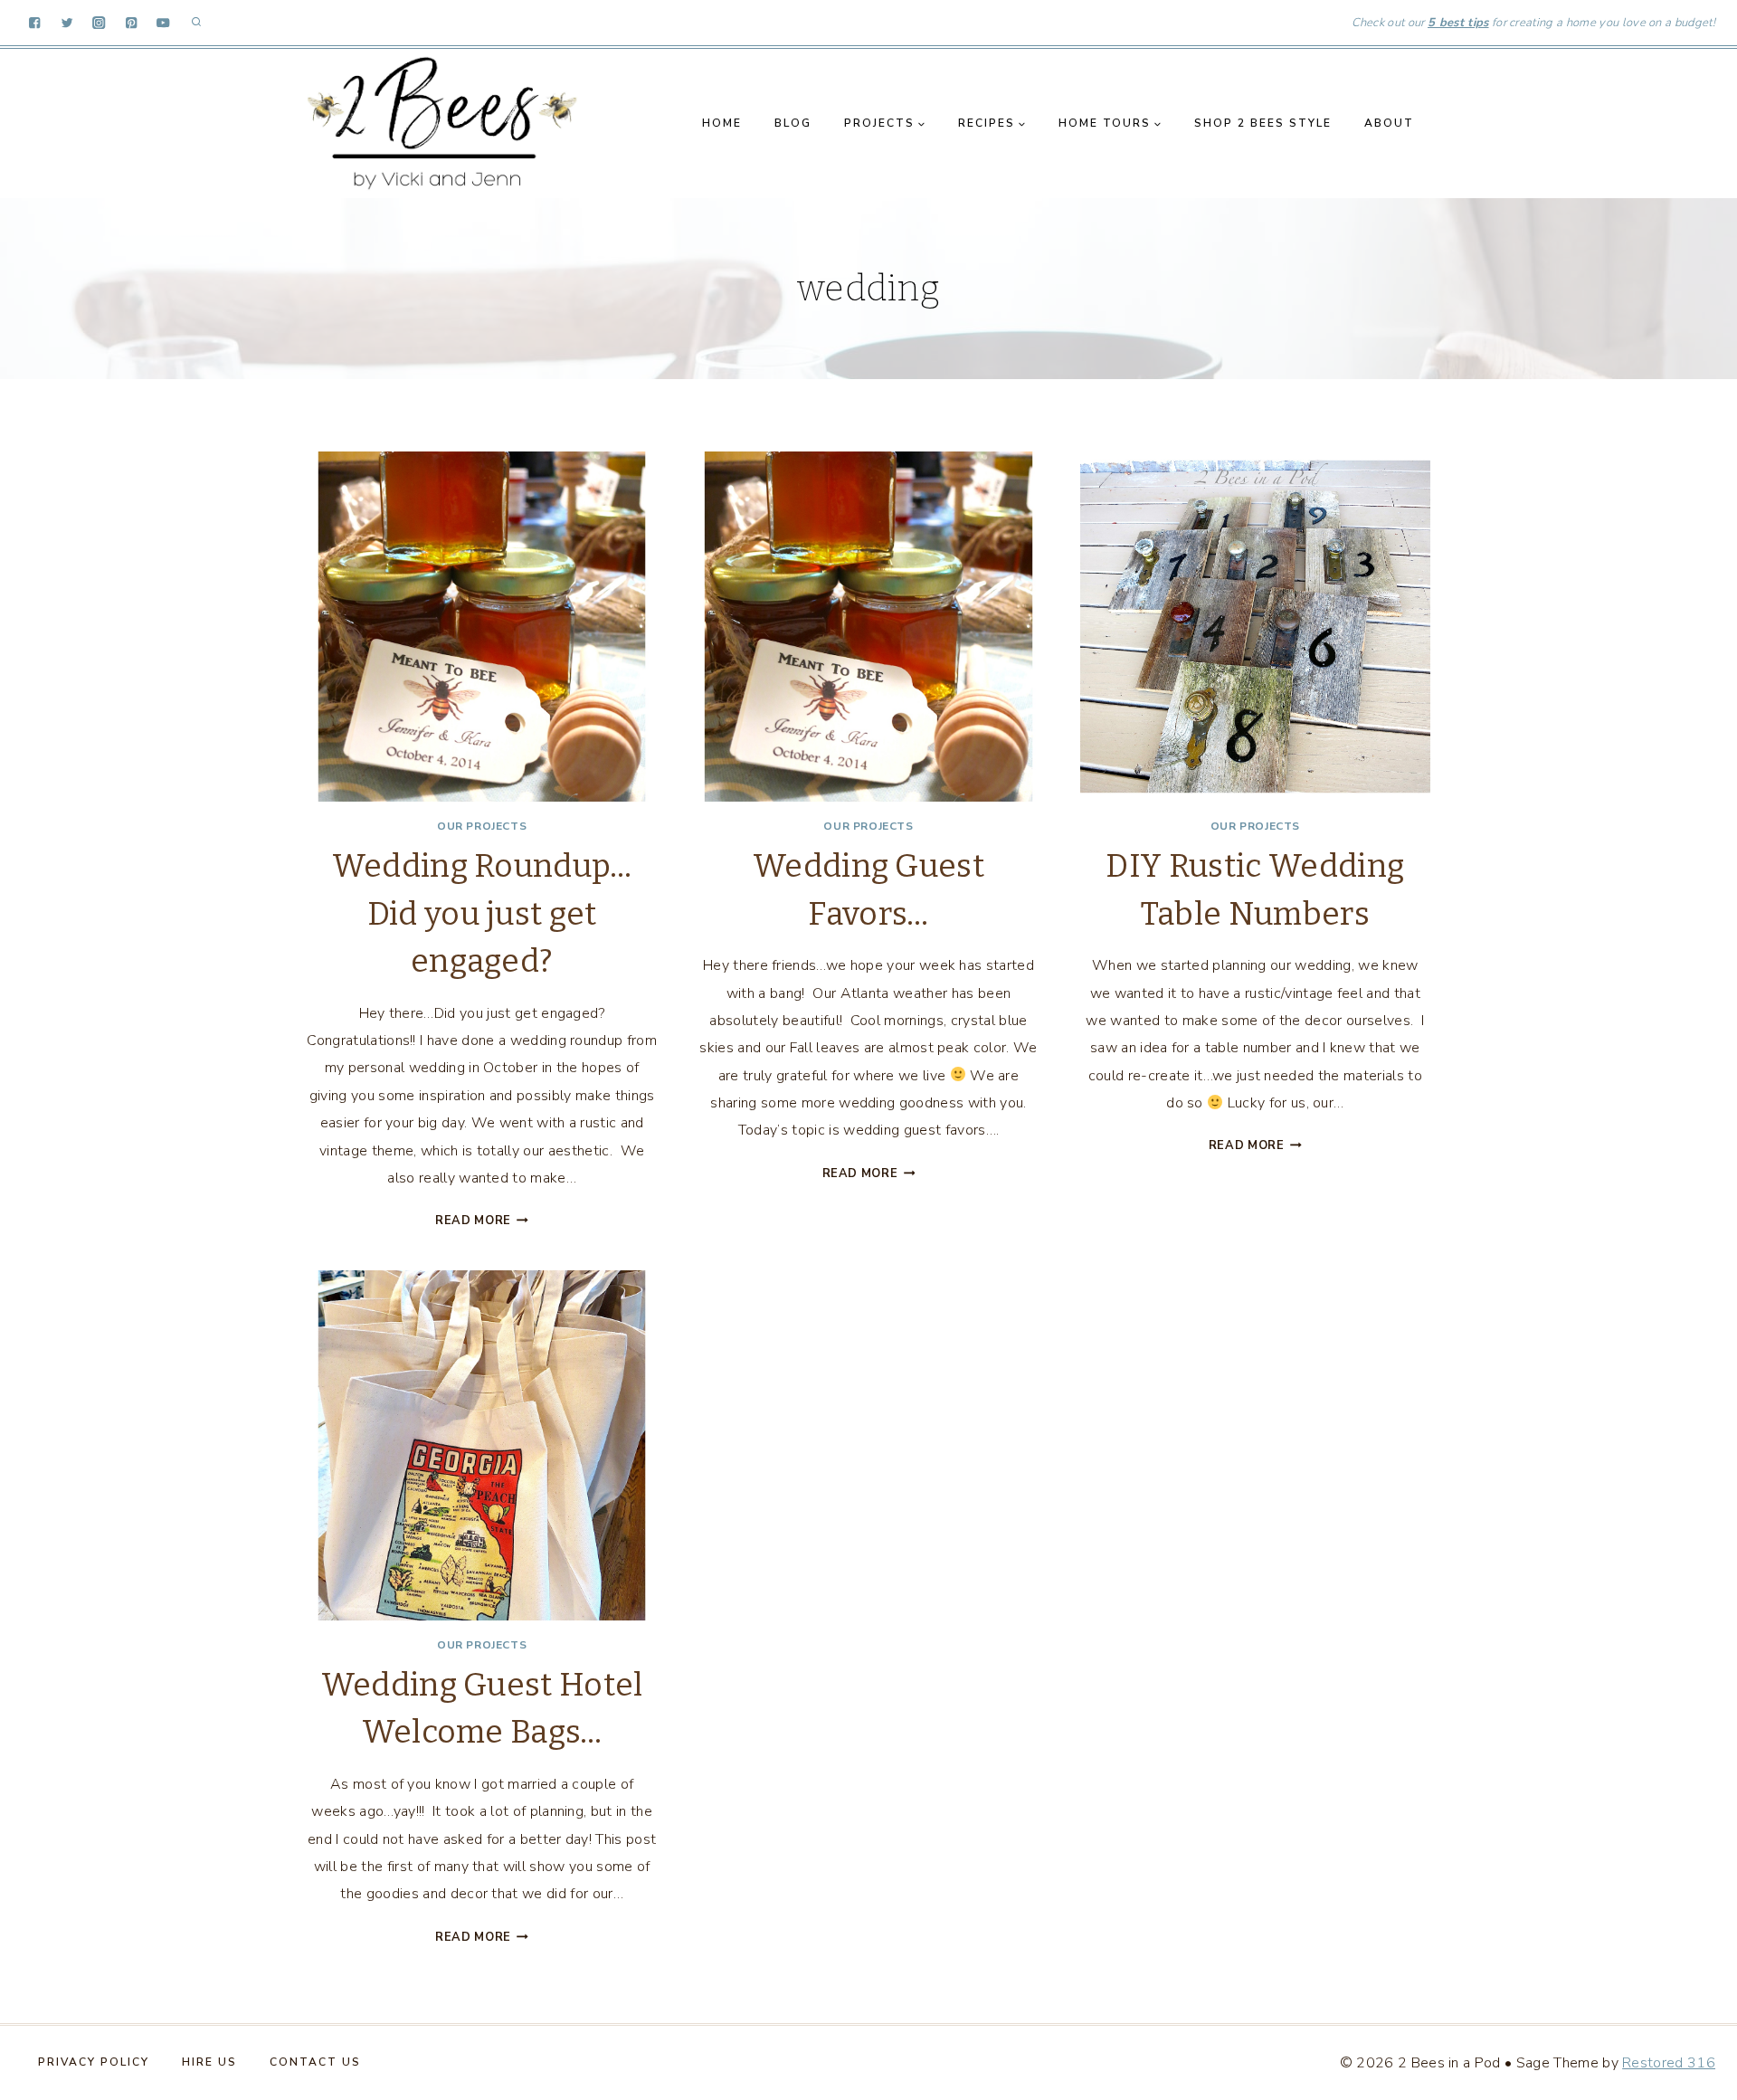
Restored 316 (1669, 2063)
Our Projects (482, 826)
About (1389, 123)
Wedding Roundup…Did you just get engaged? (482, 913)
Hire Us (209, 2062)
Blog (793, 123)
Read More (482, 1221)
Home (722, 123)
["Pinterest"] (132, 23)
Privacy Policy (94, 2062)
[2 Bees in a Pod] (442, 123)
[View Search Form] (196, 23)
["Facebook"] (35, 23)
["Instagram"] (99, 23)
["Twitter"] (67, 23)
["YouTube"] (163, 23)
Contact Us (315, 2062)
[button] (921, 124)
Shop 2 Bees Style (1263, 123)
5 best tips (1458, 23)
